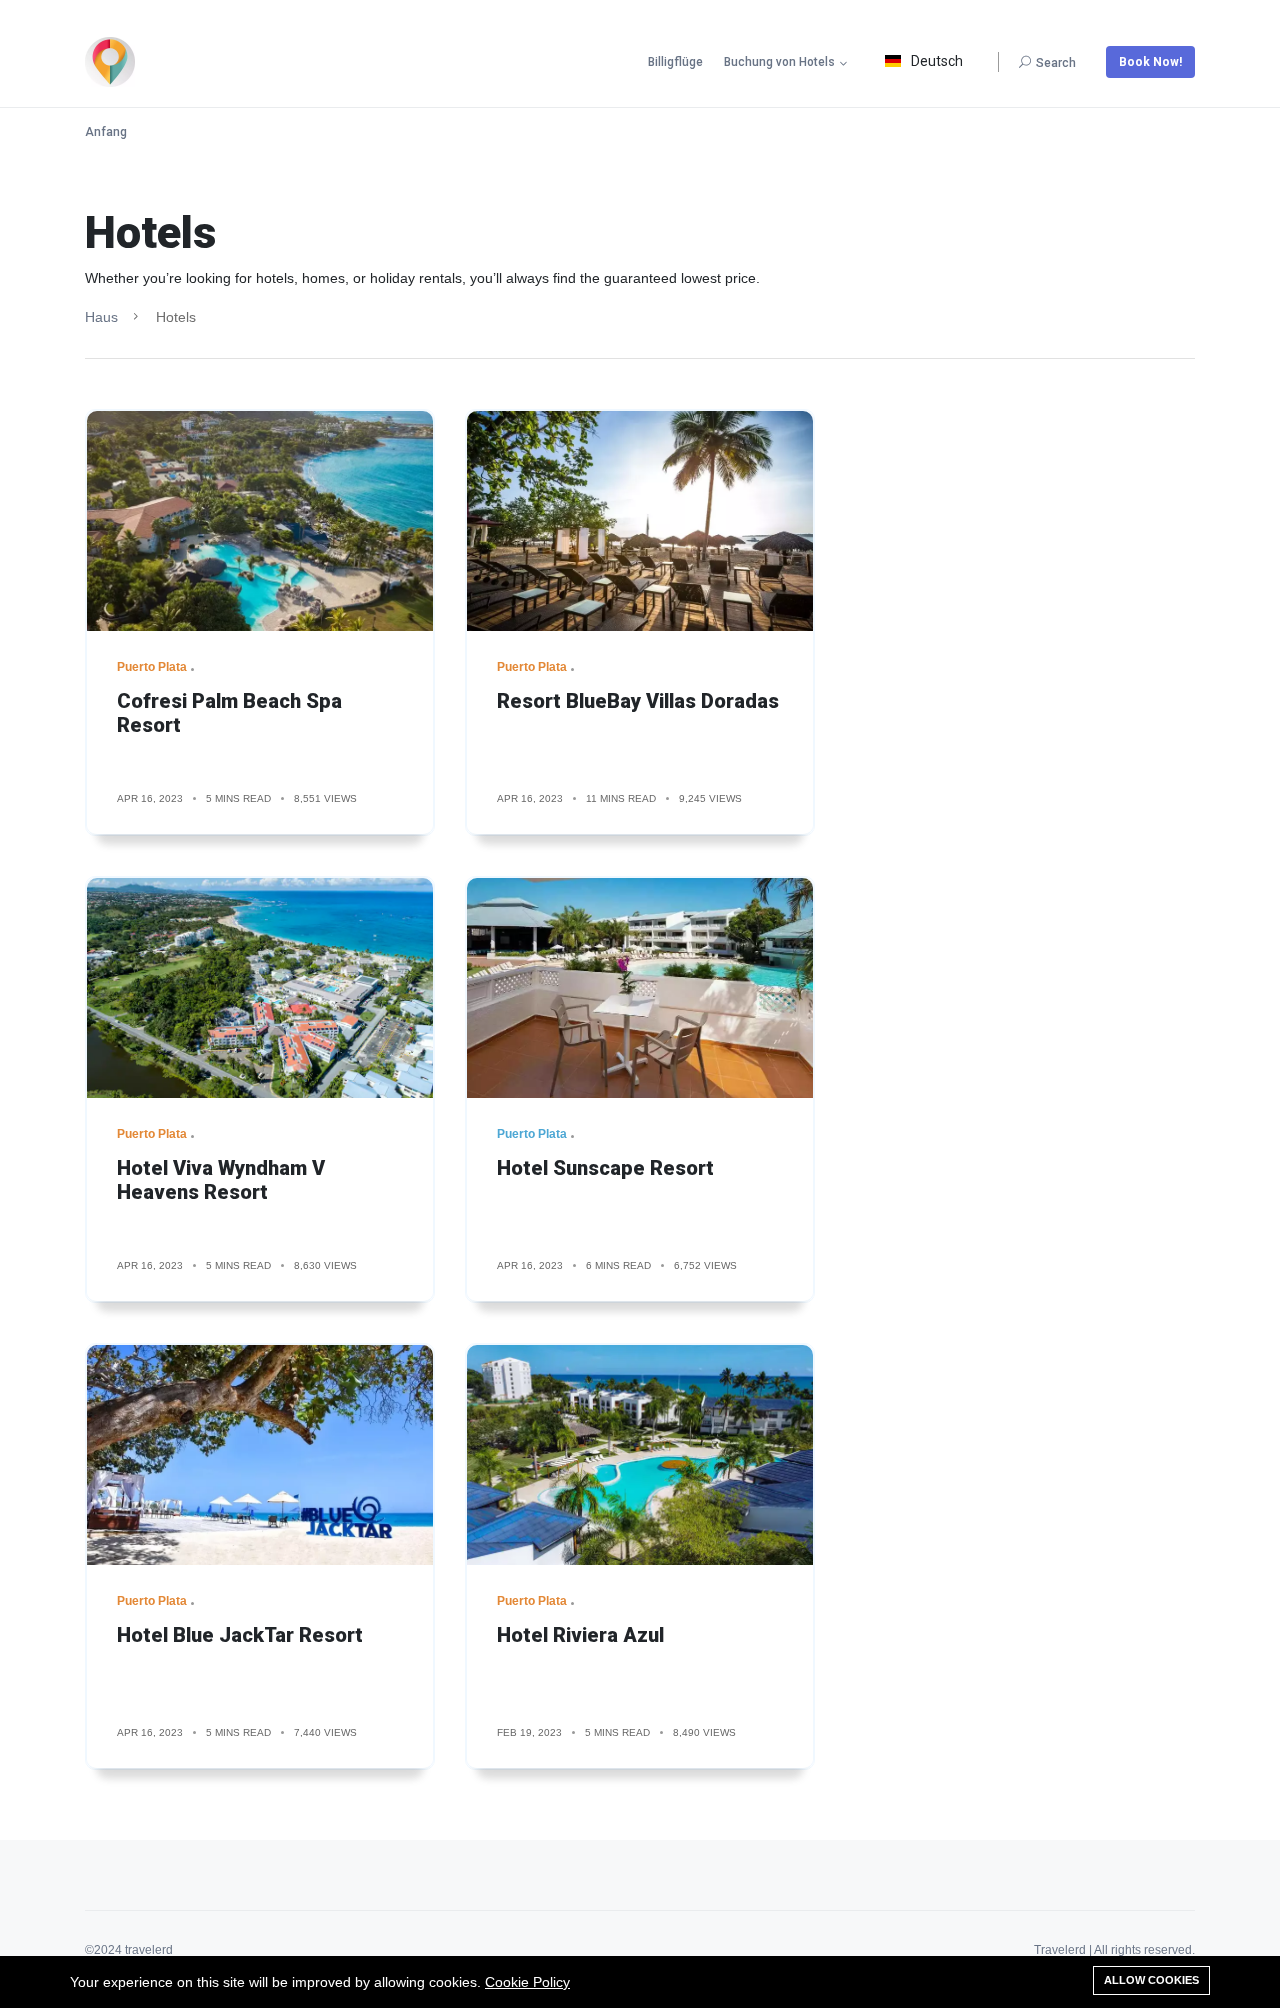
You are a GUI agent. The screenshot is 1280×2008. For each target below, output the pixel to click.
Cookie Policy (527, 1982)
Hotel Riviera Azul (580, 1635)
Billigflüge (675, 62)
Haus (101, 317)
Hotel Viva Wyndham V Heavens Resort (221, 1180)
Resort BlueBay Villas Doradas (638, 701)
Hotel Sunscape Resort (605, 1168)
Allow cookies (1151, 1980)
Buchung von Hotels (779, 62)
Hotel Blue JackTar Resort (240, 1635)
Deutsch (937, 61)
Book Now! (1150, 62)
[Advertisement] (1020, 549)
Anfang (106, 132)
